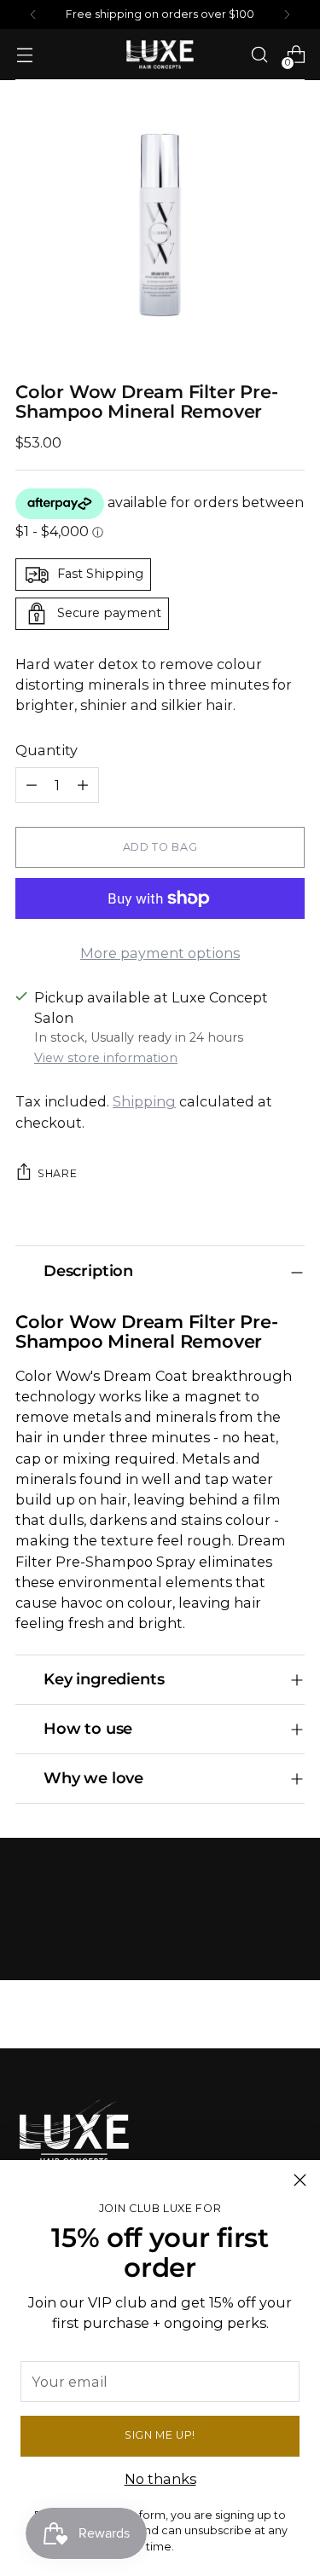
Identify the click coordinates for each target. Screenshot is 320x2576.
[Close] (300, 2180)
